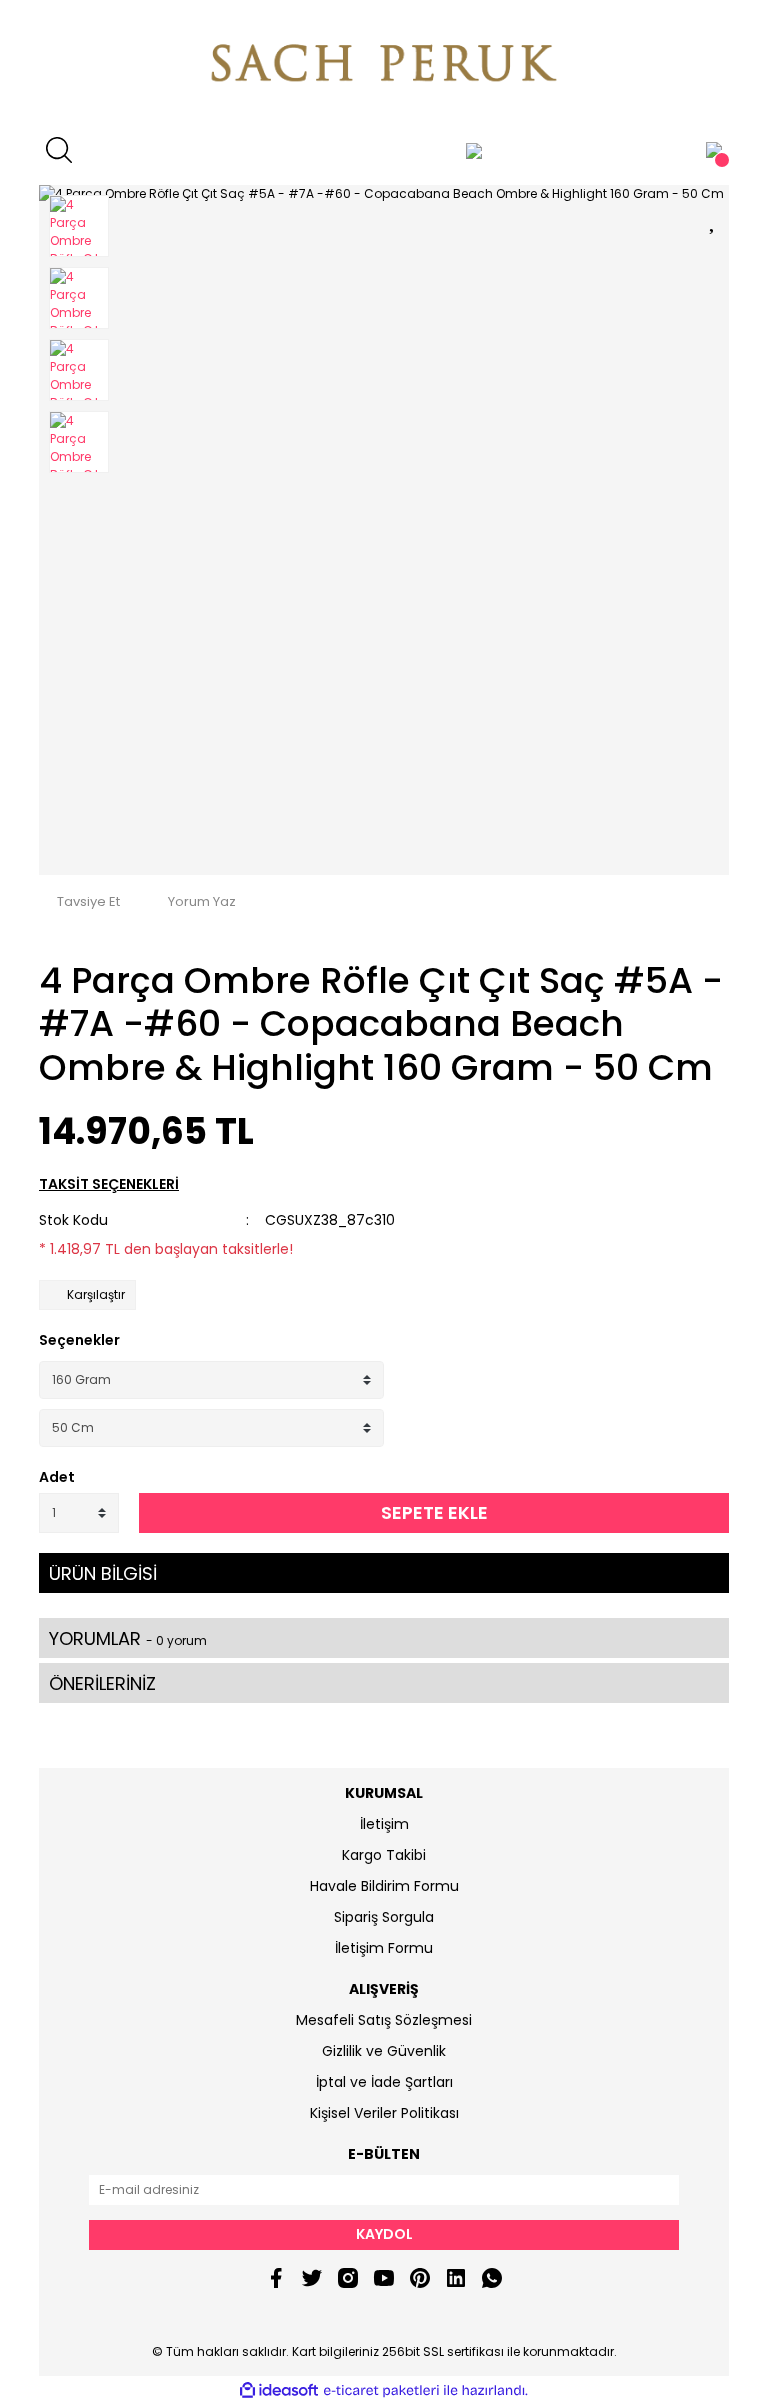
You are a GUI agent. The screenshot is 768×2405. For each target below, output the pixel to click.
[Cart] (714, 150)
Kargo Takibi (384, 1855)
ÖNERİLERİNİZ (102, 1683)
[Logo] (384, 65)
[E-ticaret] (381, 2391)
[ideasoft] (279, 2390)
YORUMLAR (128, 1638)
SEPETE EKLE (434, 1512)
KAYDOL (384, 2234)
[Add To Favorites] (714, 217)
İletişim (384, 1824)
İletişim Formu (384, 1948)
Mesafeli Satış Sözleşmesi (384, 2020)
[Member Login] (474, 150)
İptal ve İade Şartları (384, 2082)
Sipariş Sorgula (384, 1917)
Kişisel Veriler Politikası (384, 2113)
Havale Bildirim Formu (384, 1886)
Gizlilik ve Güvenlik (384, 2051)
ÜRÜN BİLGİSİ (103, 1573)
